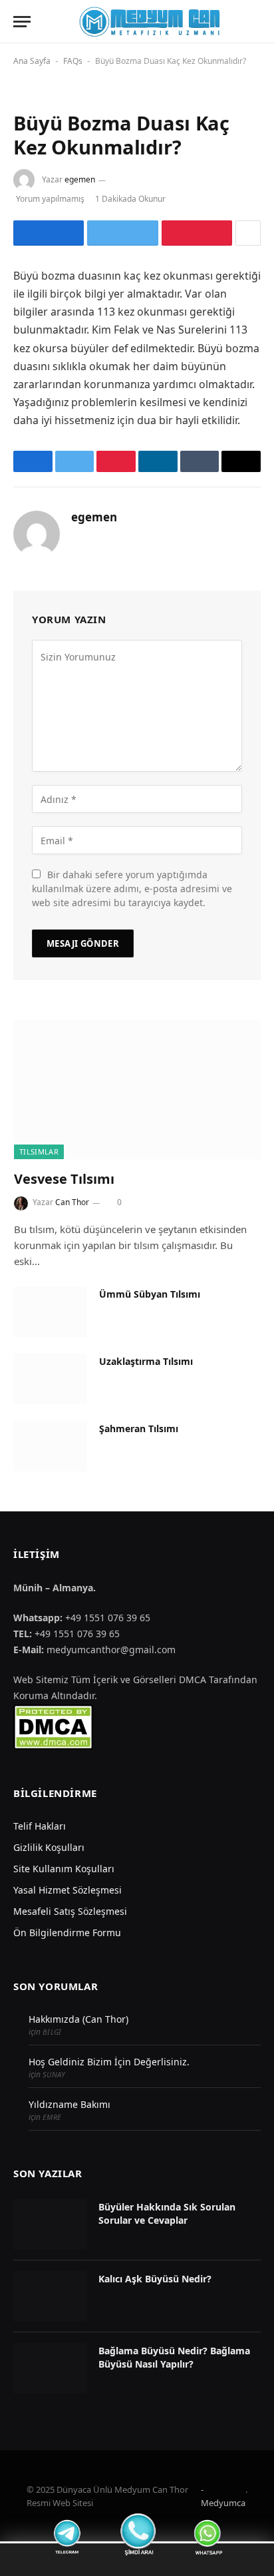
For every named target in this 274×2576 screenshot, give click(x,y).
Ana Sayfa (32, 61)
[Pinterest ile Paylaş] (197, 233)
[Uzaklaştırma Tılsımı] (51, 1379)
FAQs (73, 61)
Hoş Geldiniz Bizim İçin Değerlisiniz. (109, 2062)
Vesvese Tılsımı (64, 1179)
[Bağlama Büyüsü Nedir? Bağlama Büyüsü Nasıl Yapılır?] (50, 2368)
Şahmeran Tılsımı (139, 1428)
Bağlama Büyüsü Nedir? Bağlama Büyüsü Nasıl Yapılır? (174, 2357)
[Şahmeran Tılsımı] (51, 1446)
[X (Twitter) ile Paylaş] (122, 233)
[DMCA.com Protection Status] (53, 1726)
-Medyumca (223, 2496)
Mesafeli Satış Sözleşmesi (70, 1911)
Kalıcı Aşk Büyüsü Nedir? (155, 2279)
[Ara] (259, 22)
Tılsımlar (39, 1152)
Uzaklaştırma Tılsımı (146, 1361)
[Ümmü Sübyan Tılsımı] (51, 1312)
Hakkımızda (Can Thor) (78, 2019)
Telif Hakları (40, 1826)
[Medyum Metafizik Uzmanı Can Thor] (149, 22)
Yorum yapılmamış (50, 199)
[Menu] (22, 22)
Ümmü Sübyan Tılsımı (150, 1294)
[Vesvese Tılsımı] (137, 1090)
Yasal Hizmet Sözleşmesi (68, 1890)
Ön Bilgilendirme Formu (67, 1932)
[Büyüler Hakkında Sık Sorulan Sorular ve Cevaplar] (50, 2224)
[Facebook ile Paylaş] (49, 233)
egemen (80, 179)
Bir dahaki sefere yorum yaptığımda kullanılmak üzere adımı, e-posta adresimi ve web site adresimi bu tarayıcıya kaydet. (132, 889)
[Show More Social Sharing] (248, 233)
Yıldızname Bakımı (69, 2104)
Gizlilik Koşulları (49, 1847)
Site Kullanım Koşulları (64, 1869)
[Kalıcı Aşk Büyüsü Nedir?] (50, 2296)
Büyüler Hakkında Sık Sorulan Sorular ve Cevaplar (167, 2213)
